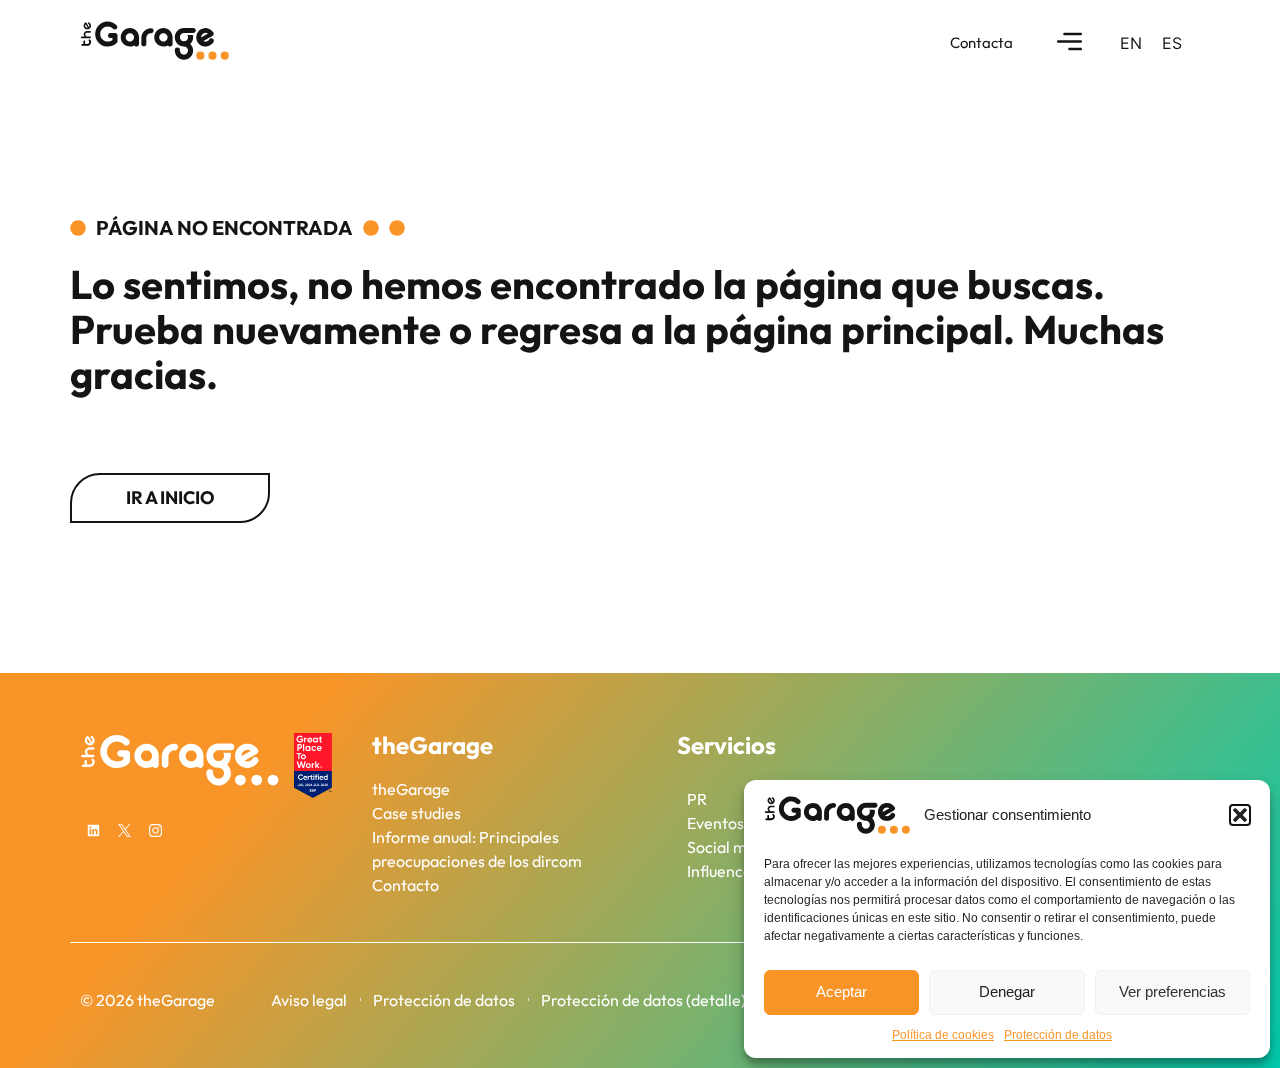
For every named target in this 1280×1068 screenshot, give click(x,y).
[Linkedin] (93, 831)
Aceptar (841, 991)
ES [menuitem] (1172, 43)
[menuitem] (1131, 42)
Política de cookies (943, 1035)
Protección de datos (1058, 1035)
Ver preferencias (1172, 991)
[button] (1240, 815)
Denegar (1007, 991)
